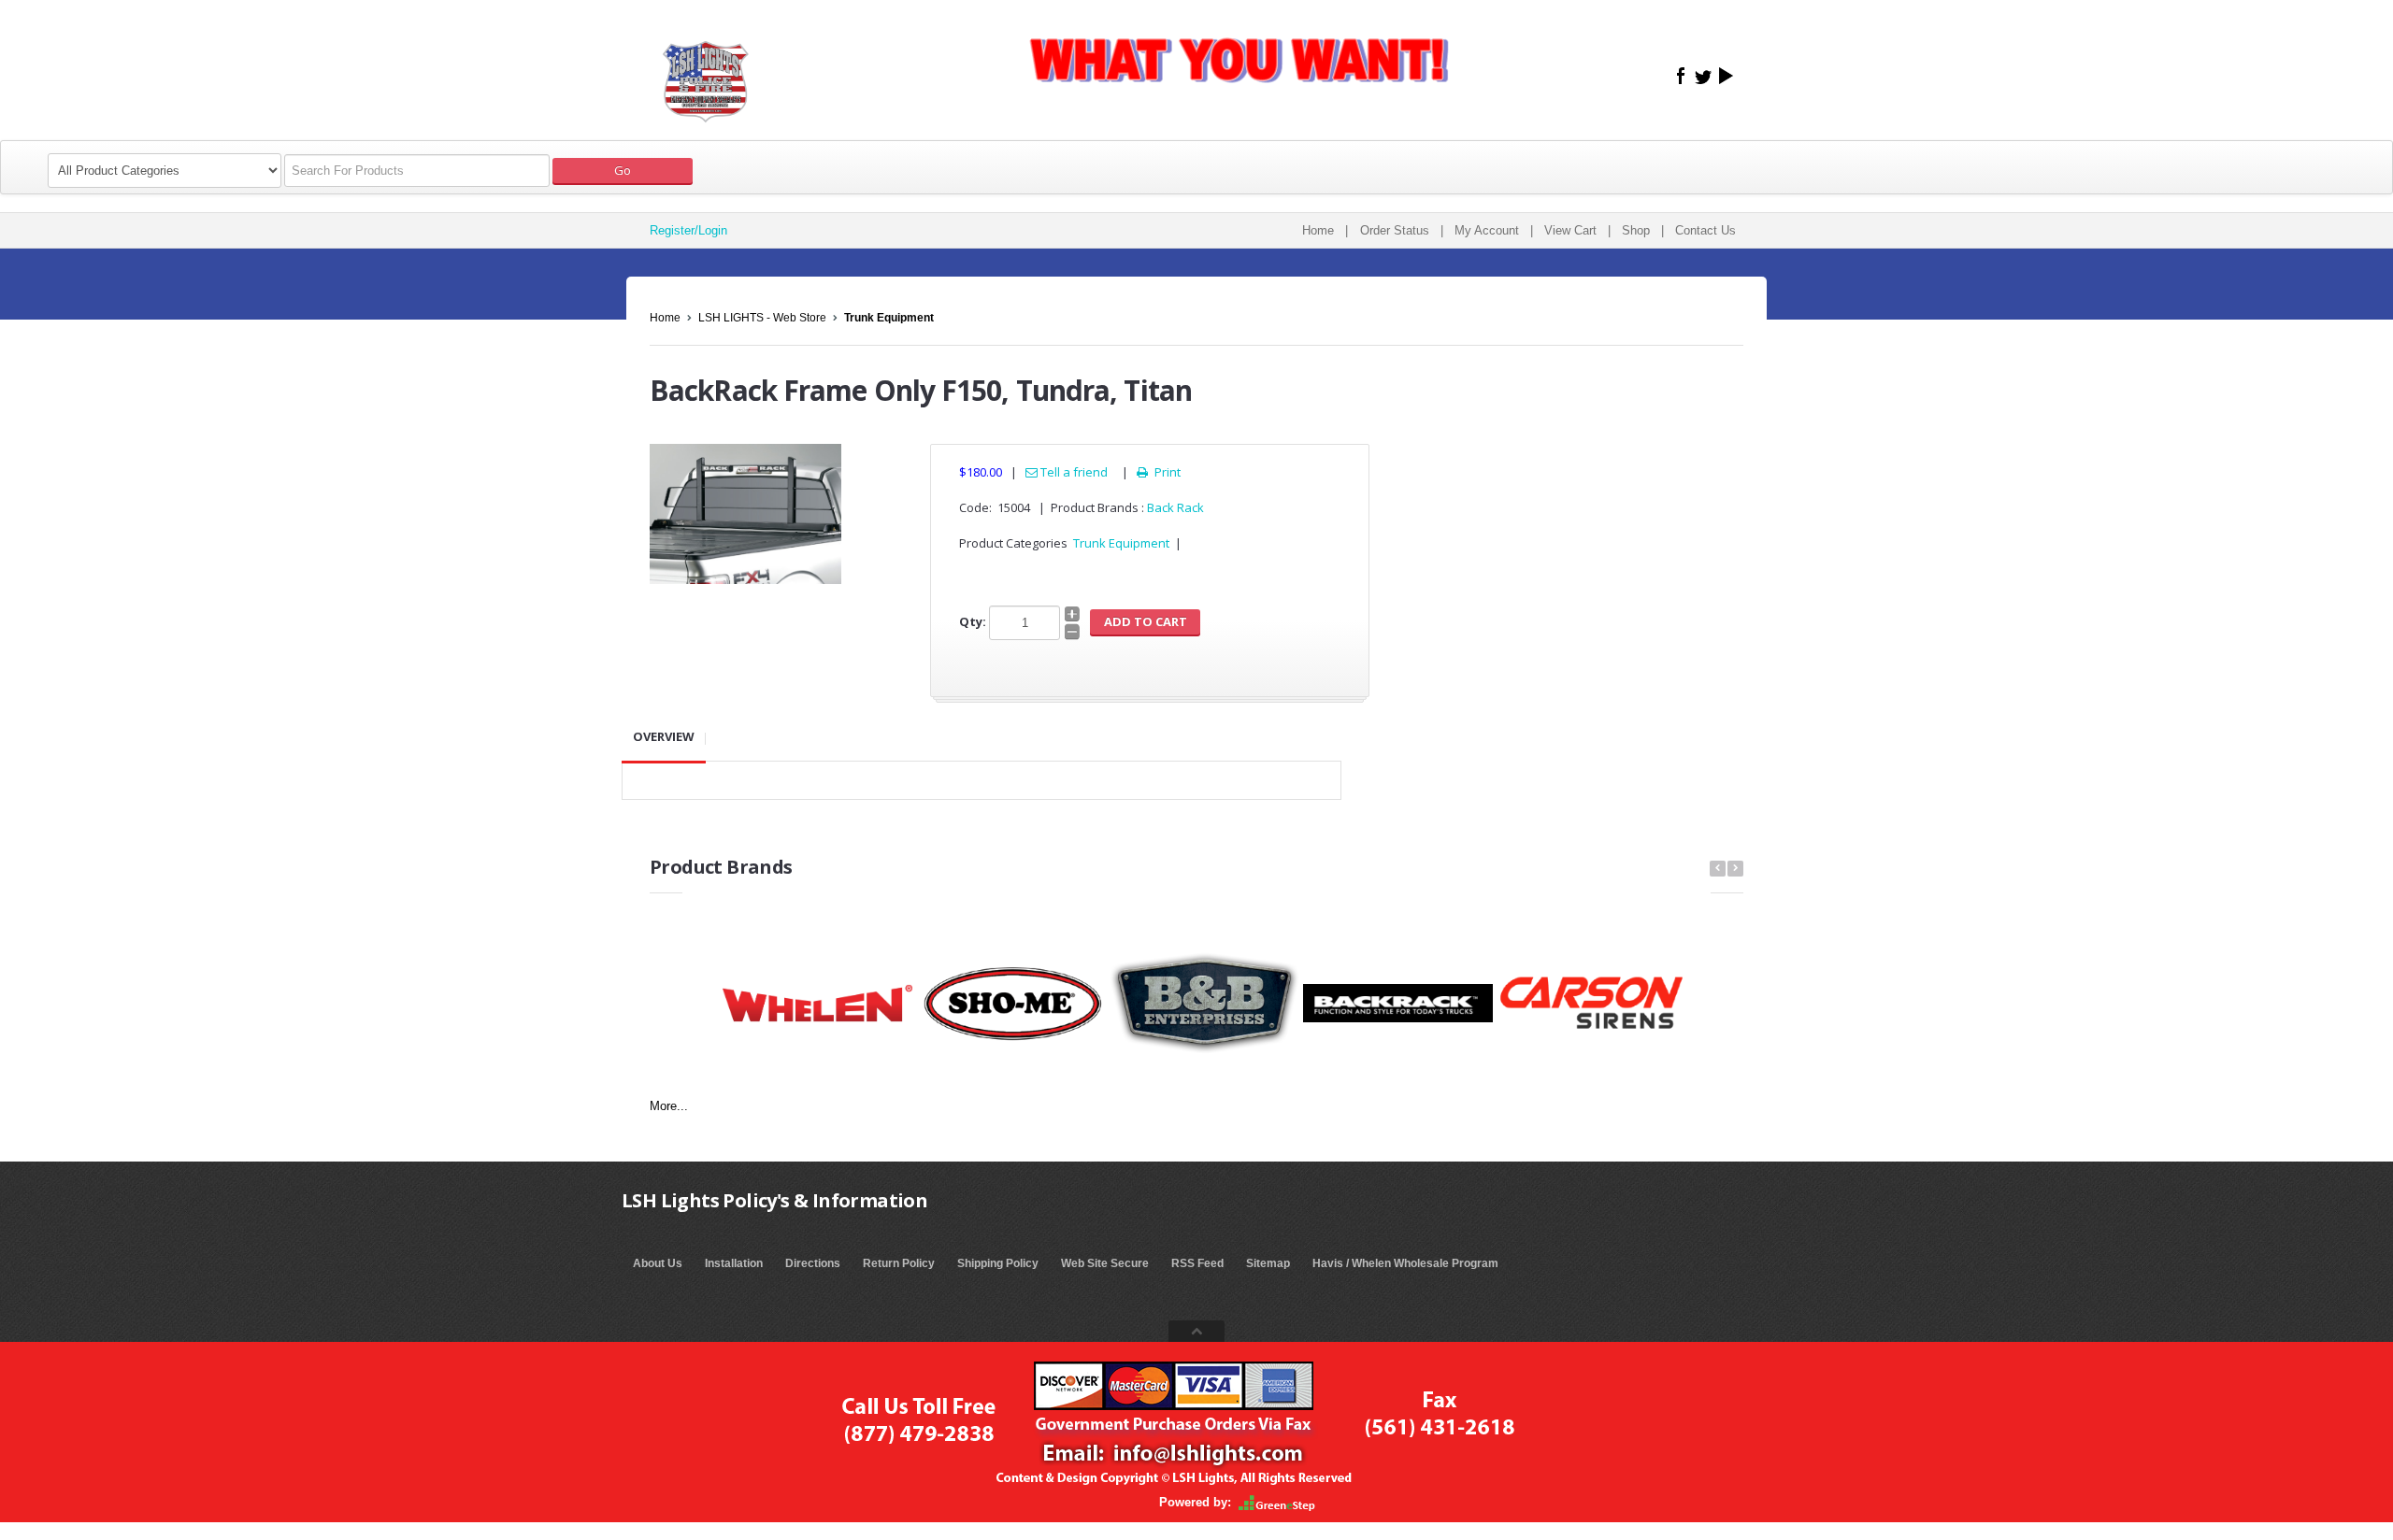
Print (1159, 472)
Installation (734, 1263)
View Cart (1570, 230)
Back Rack (1175, 507)
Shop (1636, 230)
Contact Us (1705, 230)
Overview (664, 736)
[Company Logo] (706, 70)
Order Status (1395, 230)
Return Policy (899, 1263)
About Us (658, 1263)
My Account (1487, 230)
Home (1318, 230)
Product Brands (721, 867)
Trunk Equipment (889, 318)
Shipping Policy (998, 1263)
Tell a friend (1073, 472)
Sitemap (1268, 1263)
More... (669, 1106)
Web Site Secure (1105, 1263)
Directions (813, 1263)
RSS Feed (1197, 1263)
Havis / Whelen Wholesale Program (1405, 1263)
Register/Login (688, 230)
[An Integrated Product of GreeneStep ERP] (1277, 1502)
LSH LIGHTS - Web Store (762, 318)
